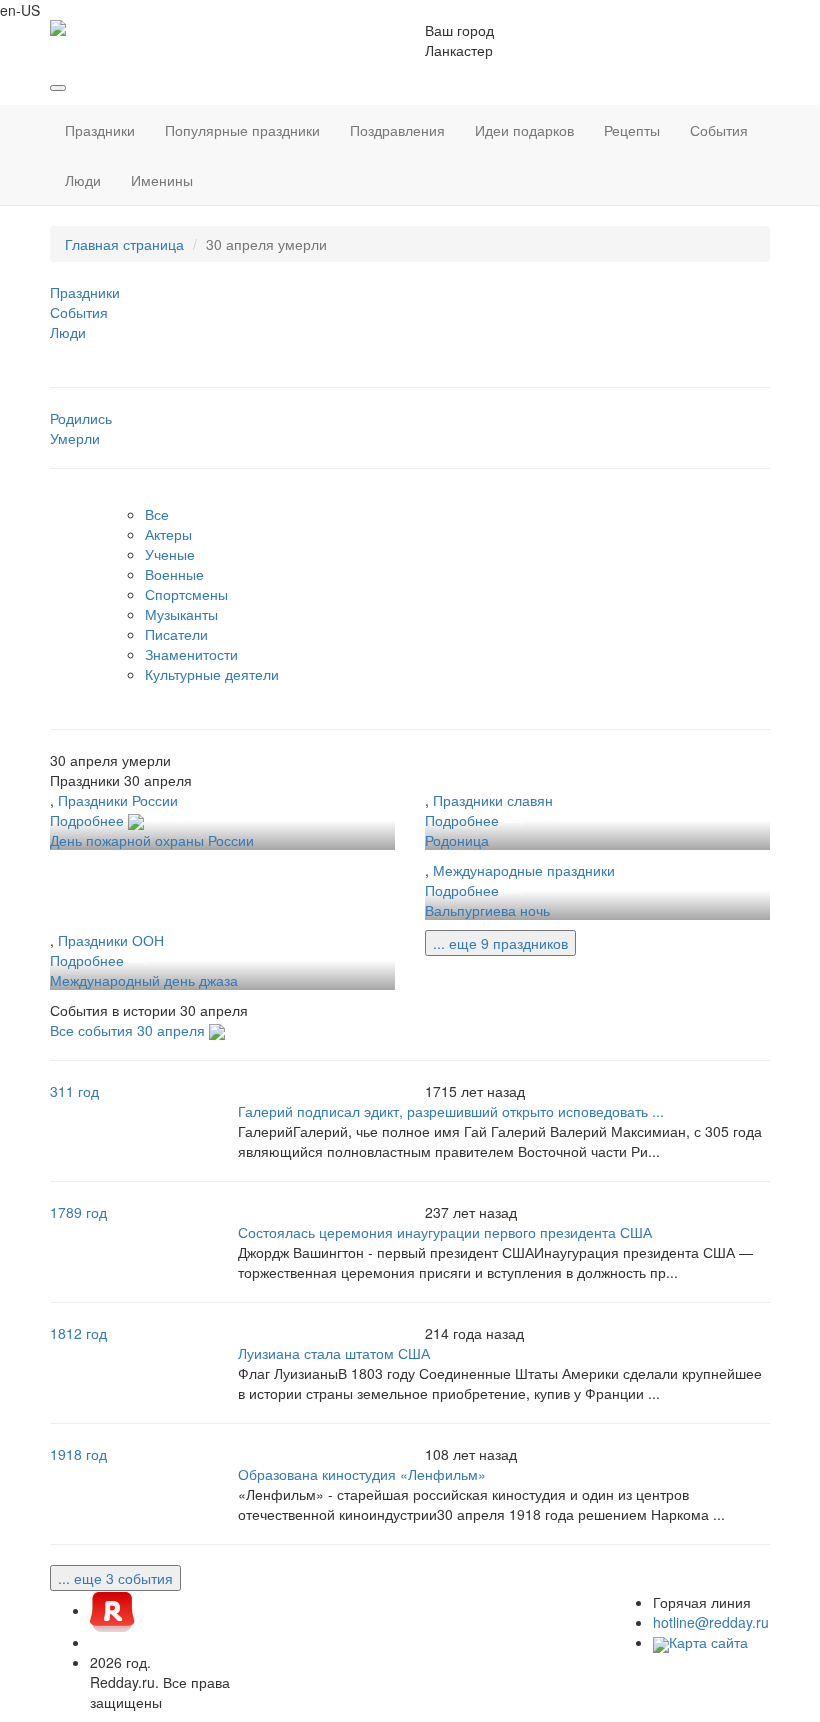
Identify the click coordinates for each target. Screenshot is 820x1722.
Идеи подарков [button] (524, 130)
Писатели (176, 634)
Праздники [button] (100, 130)
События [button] (719, 130)
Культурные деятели (212, 674)
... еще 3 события (115, 1578)
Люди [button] (83, 180)
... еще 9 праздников (500, 943)
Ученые (170, 554)
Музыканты (181, 614)
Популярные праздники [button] (242, 130)
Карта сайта (708, 1642)
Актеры (168, 534)
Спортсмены (186, 594)
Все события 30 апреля (129, 1030)
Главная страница (124, 244)
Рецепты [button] (632, 130)
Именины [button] (162, 180)
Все (157, 514)
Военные (174, 574)
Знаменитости (191, 654)
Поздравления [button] (397, 130)
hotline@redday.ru (711, 1622)
